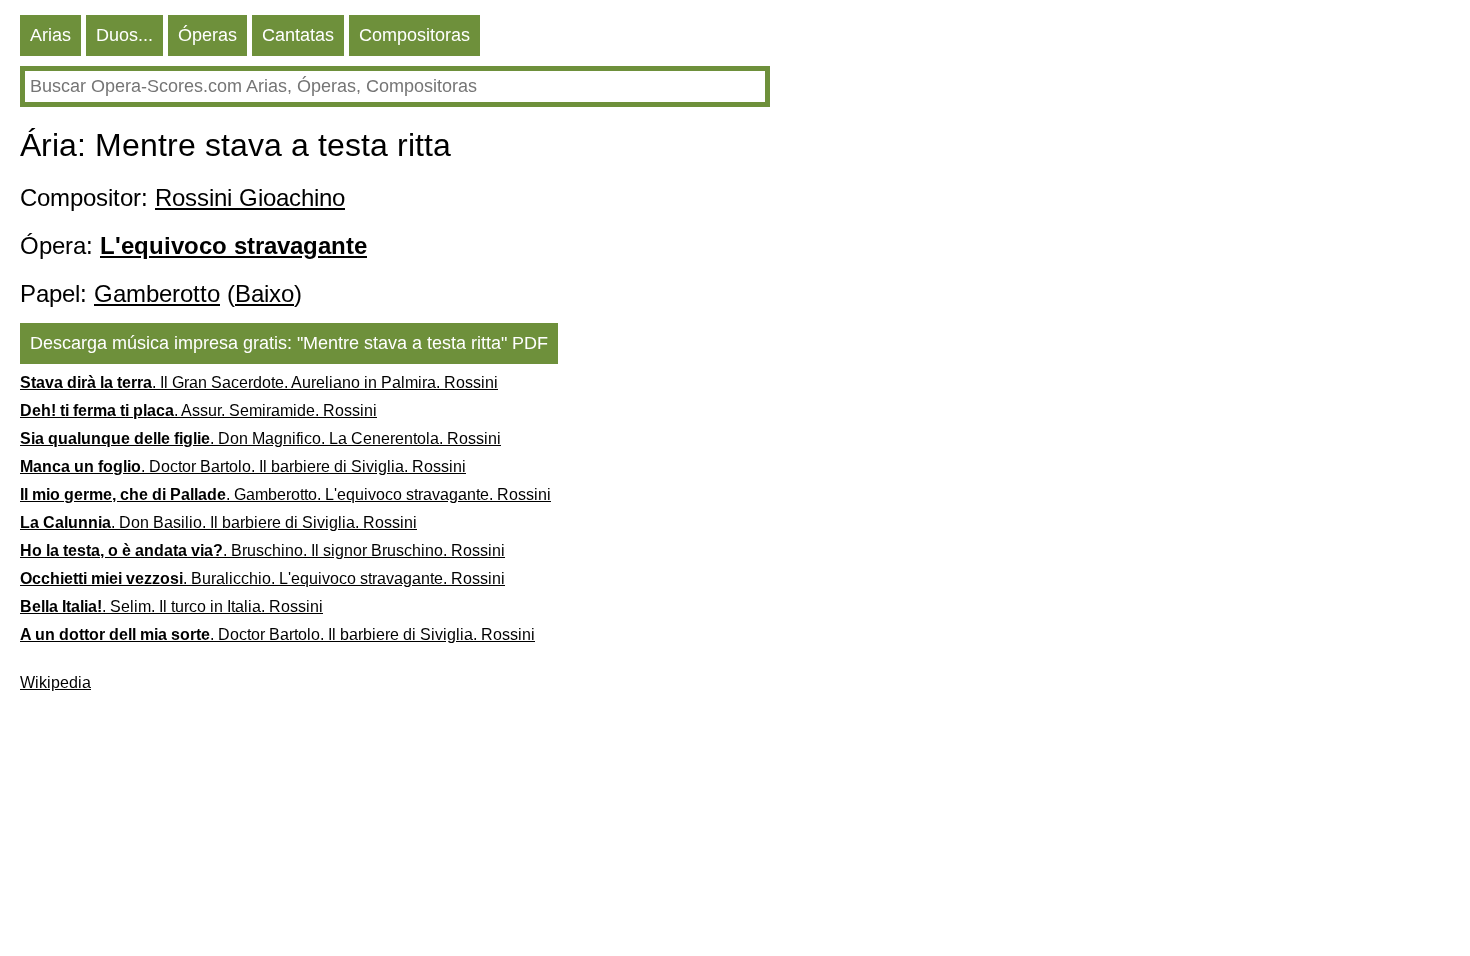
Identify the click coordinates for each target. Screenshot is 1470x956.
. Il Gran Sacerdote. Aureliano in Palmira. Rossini (259, 382)
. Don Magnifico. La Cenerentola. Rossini (260, 438)
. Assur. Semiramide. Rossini (198, 410)
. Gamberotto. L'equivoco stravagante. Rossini (285, 494)
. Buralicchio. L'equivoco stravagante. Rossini (262, 578)
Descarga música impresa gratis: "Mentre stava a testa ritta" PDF (289, 343)
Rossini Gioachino (250, 197)
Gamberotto (157, 293)
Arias (50, 35)
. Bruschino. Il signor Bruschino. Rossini (262, 550)
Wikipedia (55, 682)
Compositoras (414, 35)
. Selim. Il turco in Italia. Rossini (171, 606)
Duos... (124, 35)
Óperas (207, 35)
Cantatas (298, 35)
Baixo (264, 293)
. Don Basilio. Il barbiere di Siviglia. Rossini (218, 522)
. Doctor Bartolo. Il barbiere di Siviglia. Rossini (243, 466)
